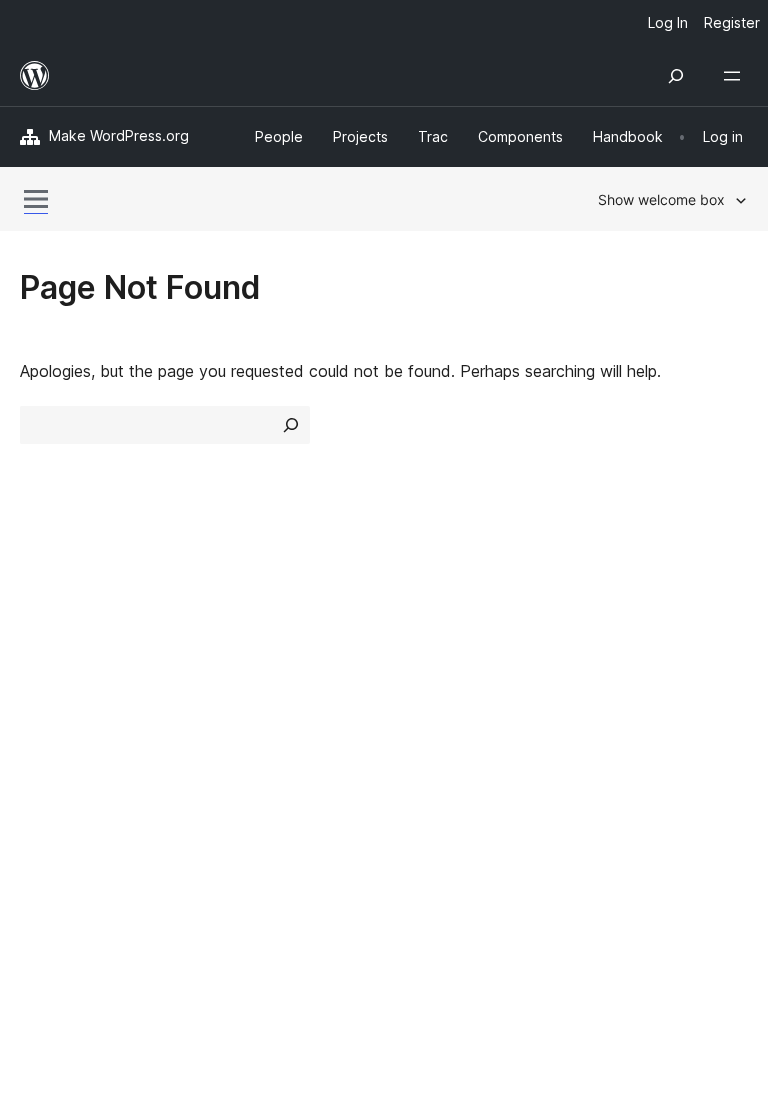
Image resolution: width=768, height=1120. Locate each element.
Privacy (47, 719)
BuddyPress (74, 891)
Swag (611, 719)
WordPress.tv (453, 719)
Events (606, 649)
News (41, 649)
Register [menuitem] (732, 22)
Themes (236, 649)
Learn (414, 613)
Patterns (238, 719)
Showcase (245, 613)
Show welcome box (661, 199)
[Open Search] (676, 76)
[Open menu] (736, 76)
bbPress (60, 856)
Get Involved (629, 613)
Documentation (450, 649)
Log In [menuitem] (668, 22)
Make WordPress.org (119, 135)
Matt (48, 820)
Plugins (232, 684)
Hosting (48, 684)
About (42, 613)
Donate (618, 684)
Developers (435, 684)
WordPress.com (88, 785)
